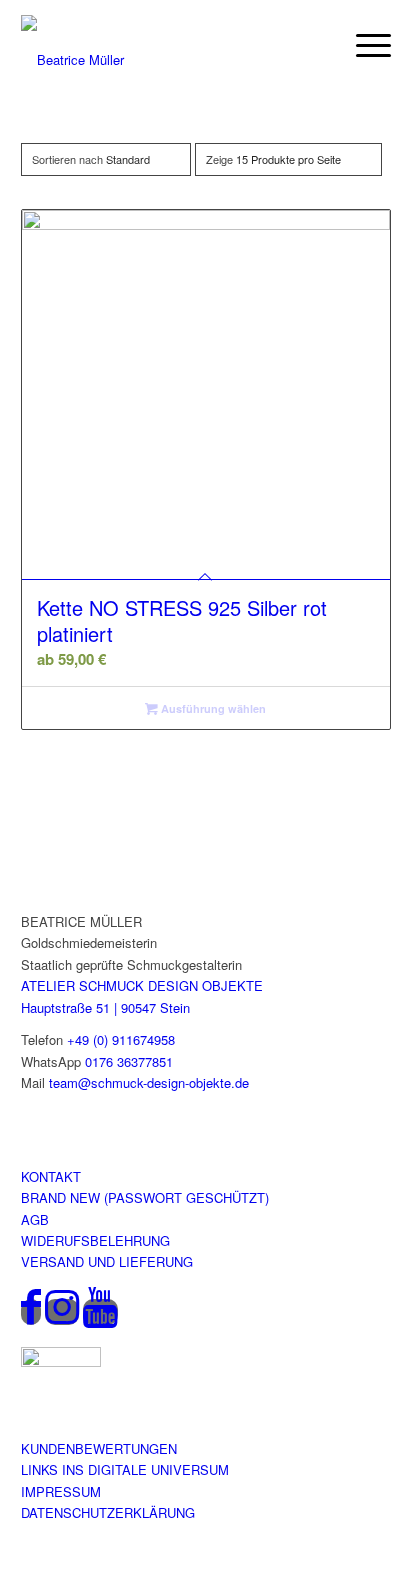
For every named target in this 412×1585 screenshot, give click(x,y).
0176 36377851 (129, 1061)
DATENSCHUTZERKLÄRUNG (108, 1512)
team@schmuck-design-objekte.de (149, 1082)
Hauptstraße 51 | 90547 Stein (105, 1007)
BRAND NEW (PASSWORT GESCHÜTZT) (145, 1197)
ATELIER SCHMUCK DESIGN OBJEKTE (142, 985)
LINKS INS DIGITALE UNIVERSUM (125, 1469)
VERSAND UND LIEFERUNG (107, 1261)
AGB (35, 1219)
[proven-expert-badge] (61, 1361)
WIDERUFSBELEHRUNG (95, 1240)
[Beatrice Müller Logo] (154, 45)
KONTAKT (51, 1176)
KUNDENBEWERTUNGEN (99, 1448)
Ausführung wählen (212, 708)
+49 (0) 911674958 (121, 1039)
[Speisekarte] (363, 45)
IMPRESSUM (61, 1491)
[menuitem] (363, 45)
